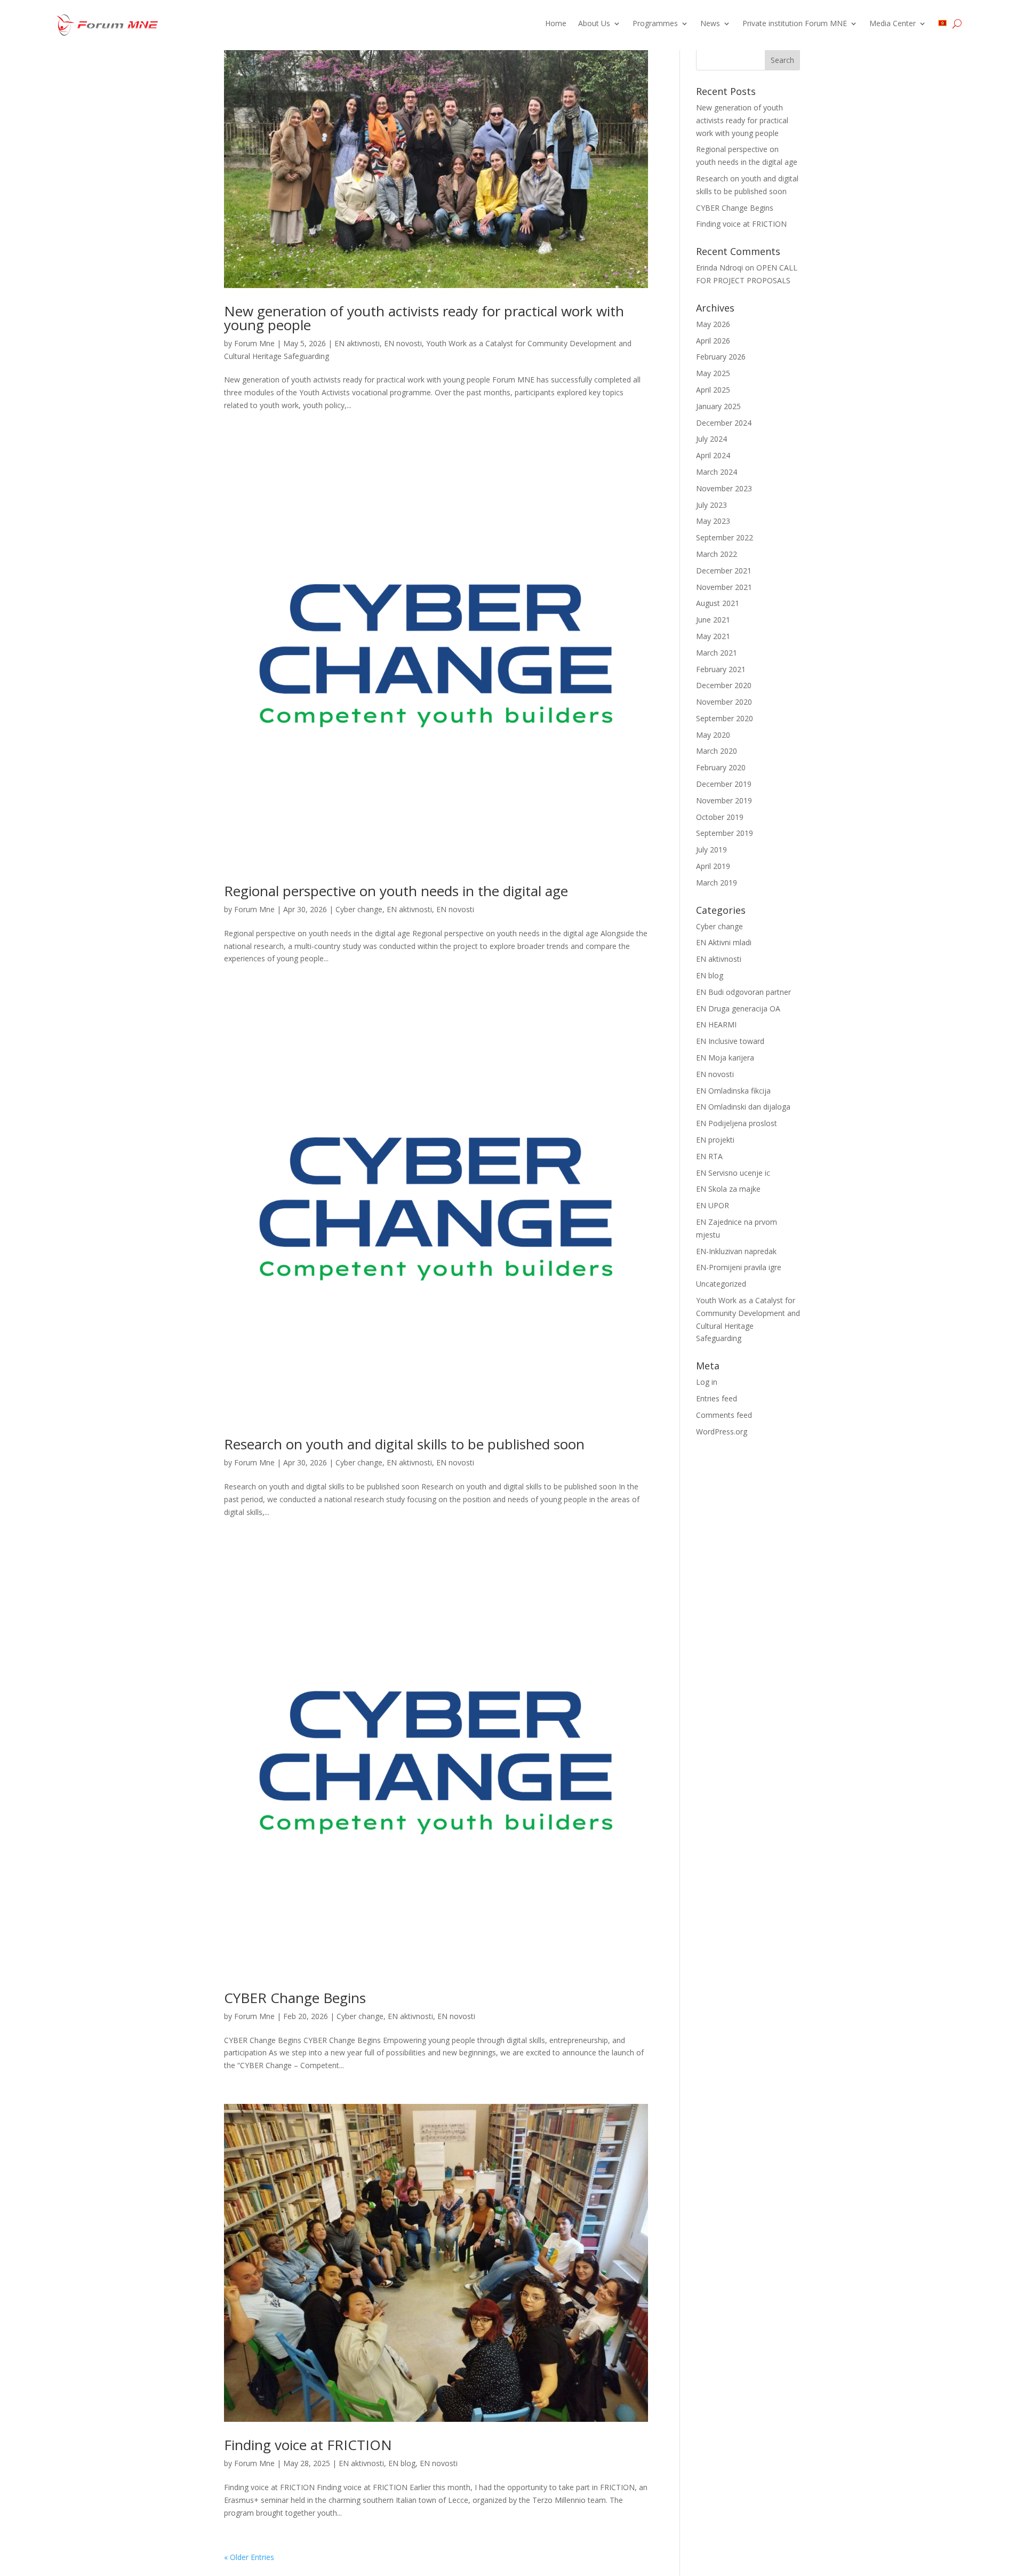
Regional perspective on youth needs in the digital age (396, 891)
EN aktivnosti (357, 343)
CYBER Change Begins (295, 1998)
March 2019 (717, 883)
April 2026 (713, 341)
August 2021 (718, 603)
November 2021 (724, 587)
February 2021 (721, 669)
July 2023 (711, 505)
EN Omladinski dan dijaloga (743, 1107)
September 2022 (725, 537)
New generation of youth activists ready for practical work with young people (424, 318)
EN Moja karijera (725, 1058)
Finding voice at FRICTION (308, 2445)
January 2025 (718, 406)
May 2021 (713, 636)
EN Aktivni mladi (724, 942)
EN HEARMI (716, 1024)
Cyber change (359, 909)
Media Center (893, 24)
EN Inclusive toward (730, 1041)
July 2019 (711, 850)
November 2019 (724, 800)
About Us (594, 24)
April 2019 (713, 866)
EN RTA (709, 1156)
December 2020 (724, 685)
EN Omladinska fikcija (733, 1091)
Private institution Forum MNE (795, 24)
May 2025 (713, 373)
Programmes (655, 24)
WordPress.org (722, 1431)
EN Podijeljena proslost (737, 1123)
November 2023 (724, 488)
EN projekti (715, 1140)
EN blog (402, 2463)
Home (556, 24)
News (710, 24)
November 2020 (724, 702)
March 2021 (717, 653)
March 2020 (717, 751)
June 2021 (713, 620)
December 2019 (724, 784)
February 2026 (721, 357)
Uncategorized (721, 1284)
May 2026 (713, 324)
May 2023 (713, 521)
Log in (707, 1382)
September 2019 (725, 833)
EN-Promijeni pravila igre (739, 1267)
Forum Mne (254, 343)
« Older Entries (249, 2557)
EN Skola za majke (728, 1189)
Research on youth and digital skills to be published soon (404, 1444)
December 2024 (724, 423)
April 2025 (713, 390)
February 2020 (721, 767)
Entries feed (717, 1398)
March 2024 (717, 472)
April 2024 (713, 455)
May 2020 (713, 735)
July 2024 (711, 439)
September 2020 (725, 718)
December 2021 (724, 571)
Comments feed (724, 1415)
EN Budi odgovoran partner (743, 992)
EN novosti (403, 343)
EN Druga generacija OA (738, 1008)
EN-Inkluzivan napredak (736, 1251)
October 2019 (720, 817)
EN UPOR (713, 1205)
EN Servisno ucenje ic (733, 1173)
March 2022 (717, 554)
